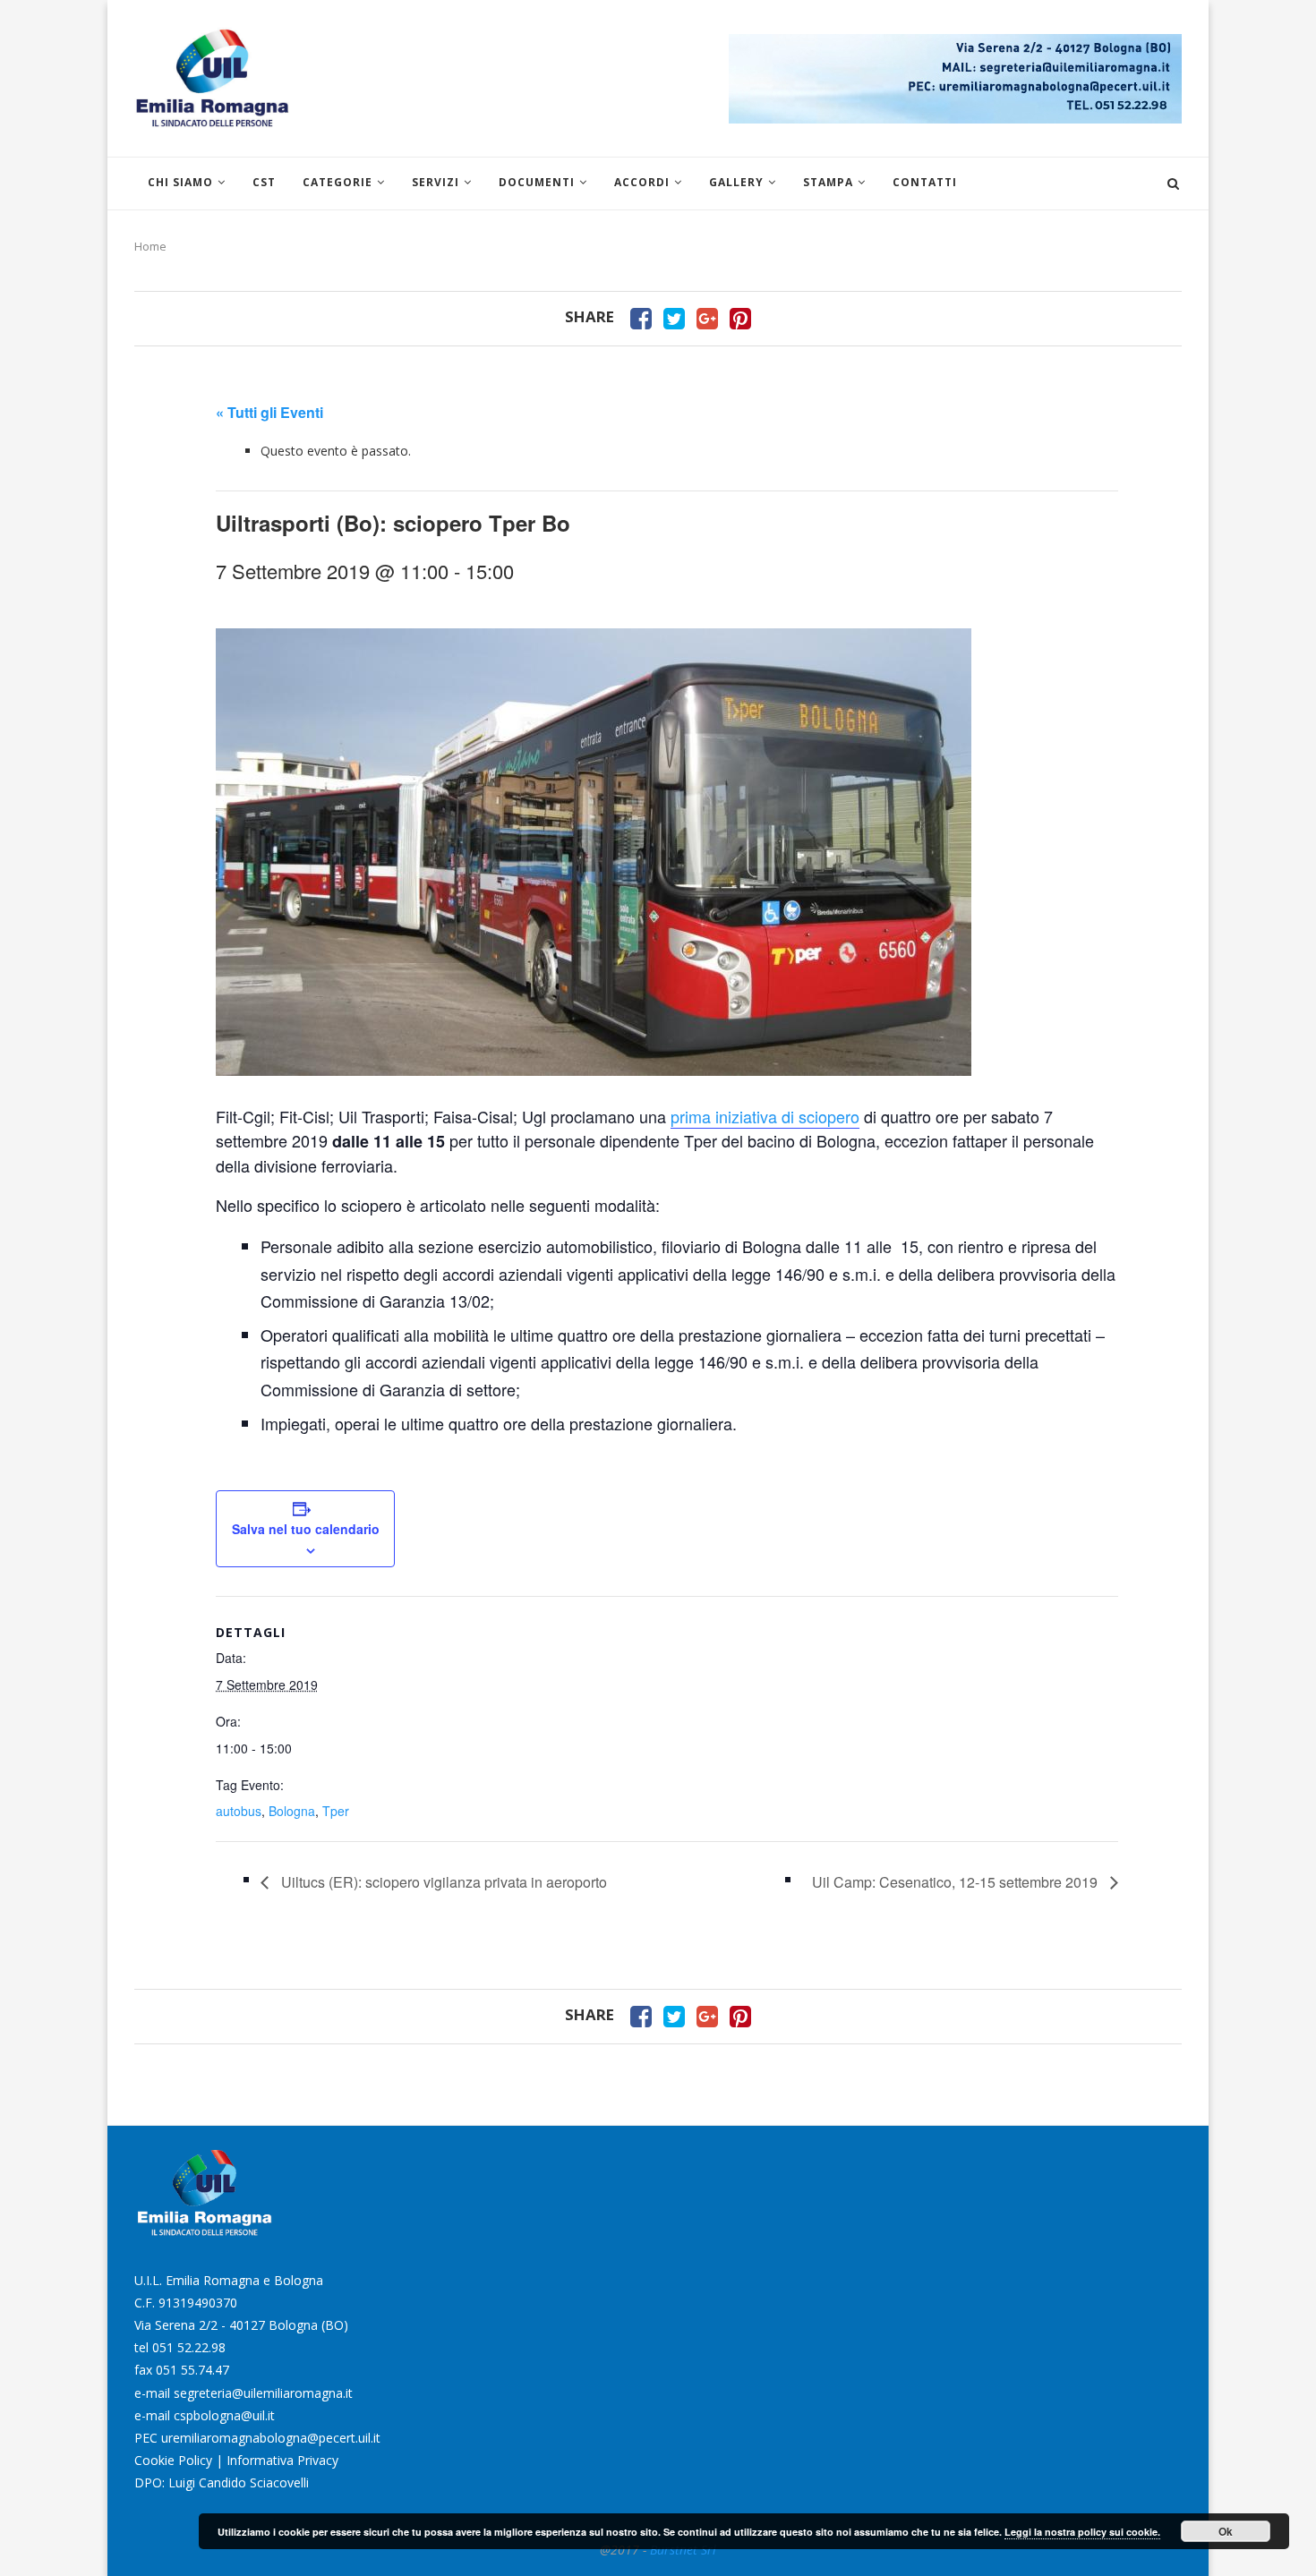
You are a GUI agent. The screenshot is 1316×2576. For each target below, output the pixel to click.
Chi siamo (180, 182)
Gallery (736, 182)
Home (150, 246)
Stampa (828, 182)
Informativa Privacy (282, 2460)
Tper (336, 1811)
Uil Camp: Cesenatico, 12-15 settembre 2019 (957, 1882)
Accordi (642, 182)
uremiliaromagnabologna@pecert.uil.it (271, 2438)
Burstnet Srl (683, 2550)
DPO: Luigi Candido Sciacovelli (222, 2482)
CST (264, 182)
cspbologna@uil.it (224, 2415)
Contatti (925, 182)
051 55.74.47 (192, 2370)
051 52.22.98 (189, 2347)
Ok (1226, 2531)
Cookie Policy (173, 2460)
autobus (239, 1811)
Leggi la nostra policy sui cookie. (1082, 2532)
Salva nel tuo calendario (306, 1529)
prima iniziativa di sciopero (765, 1116)
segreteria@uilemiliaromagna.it (263, 2393)
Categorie (338, 182)
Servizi (436, 182)
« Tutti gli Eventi (269, 412)
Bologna (292, 1811)
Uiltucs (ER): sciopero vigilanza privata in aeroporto (442, 1882)
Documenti (537, 182)
